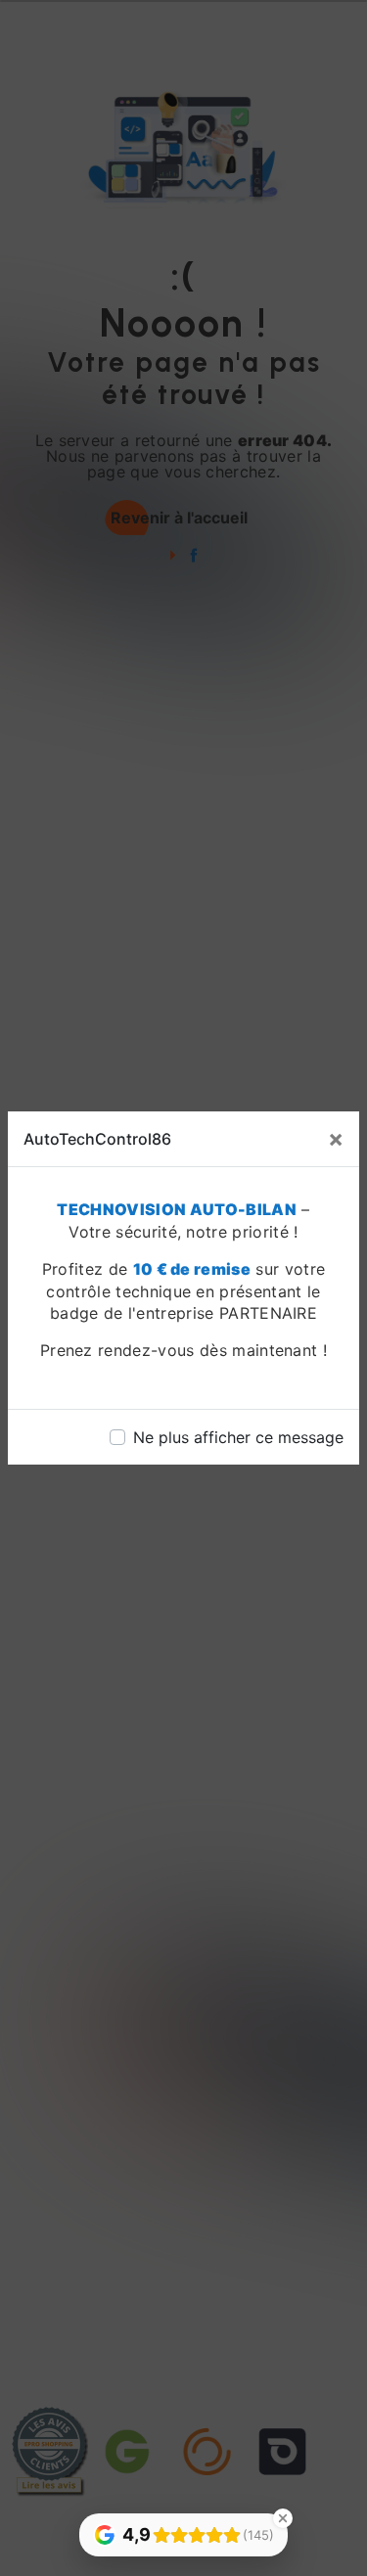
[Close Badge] (283, 2518)
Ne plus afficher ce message (238, 1437)
